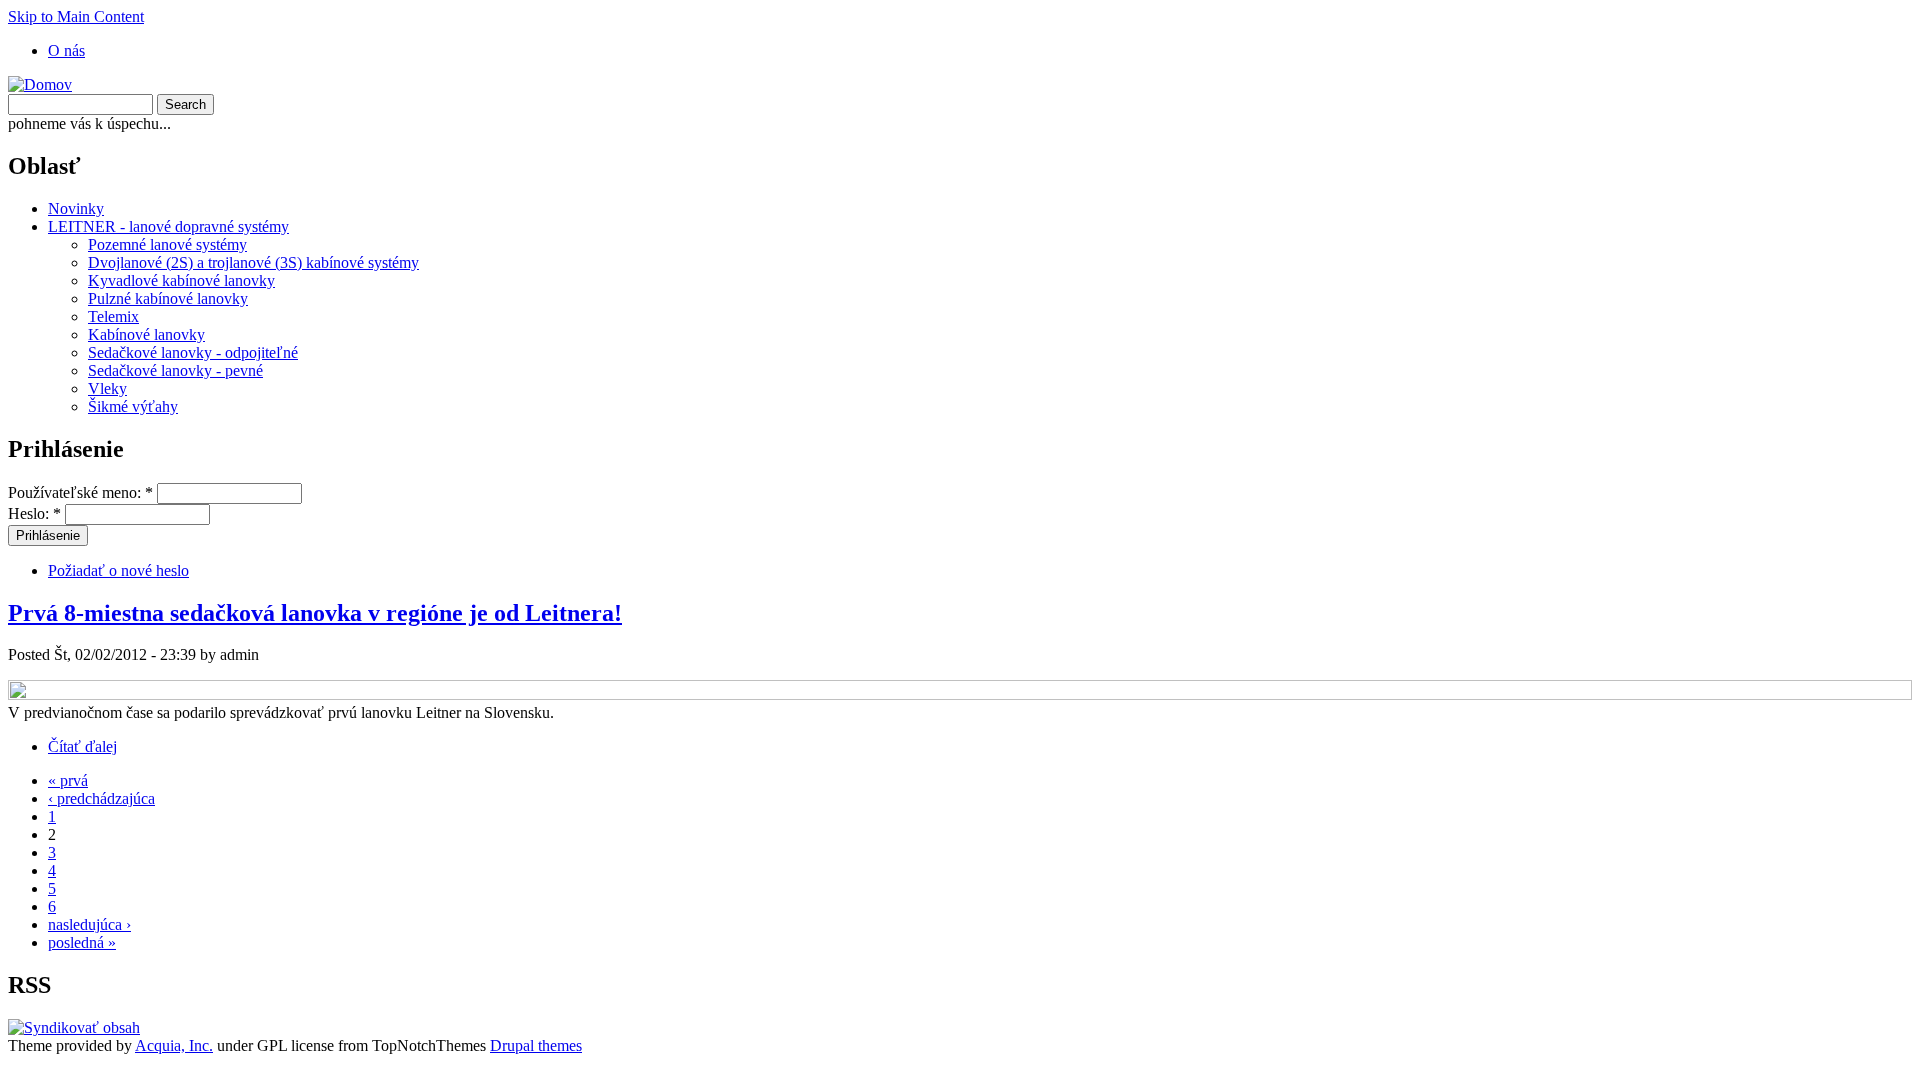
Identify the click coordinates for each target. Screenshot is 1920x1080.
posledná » (82, 942)
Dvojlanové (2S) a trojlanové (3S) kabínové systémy (253, 262)
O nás (66, 50)
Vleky (107, 388)
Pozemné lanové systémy (167, 244)
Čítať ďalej (82, 746)
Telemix (113, 316)
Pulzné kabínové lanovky (168, 298)
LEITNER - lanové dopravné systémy (168, 226)
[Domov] (40, 84)
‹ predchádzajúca (101, 798)
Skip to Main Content (76, 16)
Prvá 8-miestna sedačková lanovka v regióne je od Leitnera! (315, 613)
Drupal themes (536, 1045)
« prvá (68, 780)
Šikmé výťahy (133, 406)
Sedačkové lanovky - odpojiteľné (193, 352)
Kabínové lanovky (146, 334)
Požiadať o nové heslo (118, 570)
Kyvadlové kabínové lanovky (181, 280)
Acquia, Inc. (174, 1045)
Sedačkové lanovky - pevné (175, 370)
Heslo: (34, 513)
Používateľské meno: (80, 492)
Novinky (76, 208)
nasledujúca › (89, 924)
